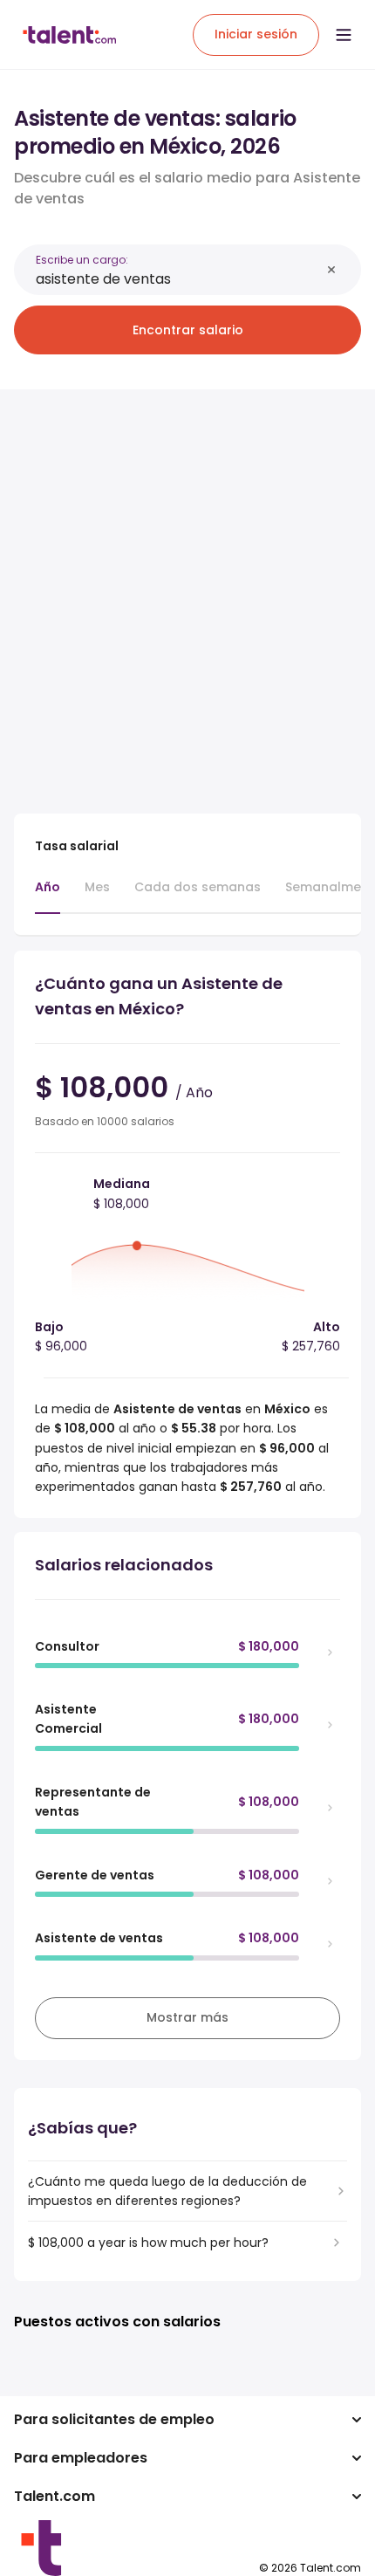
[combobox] (178, 279)
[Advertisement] (187, 591)
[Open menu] (344, 35)
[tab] (48, 896)
